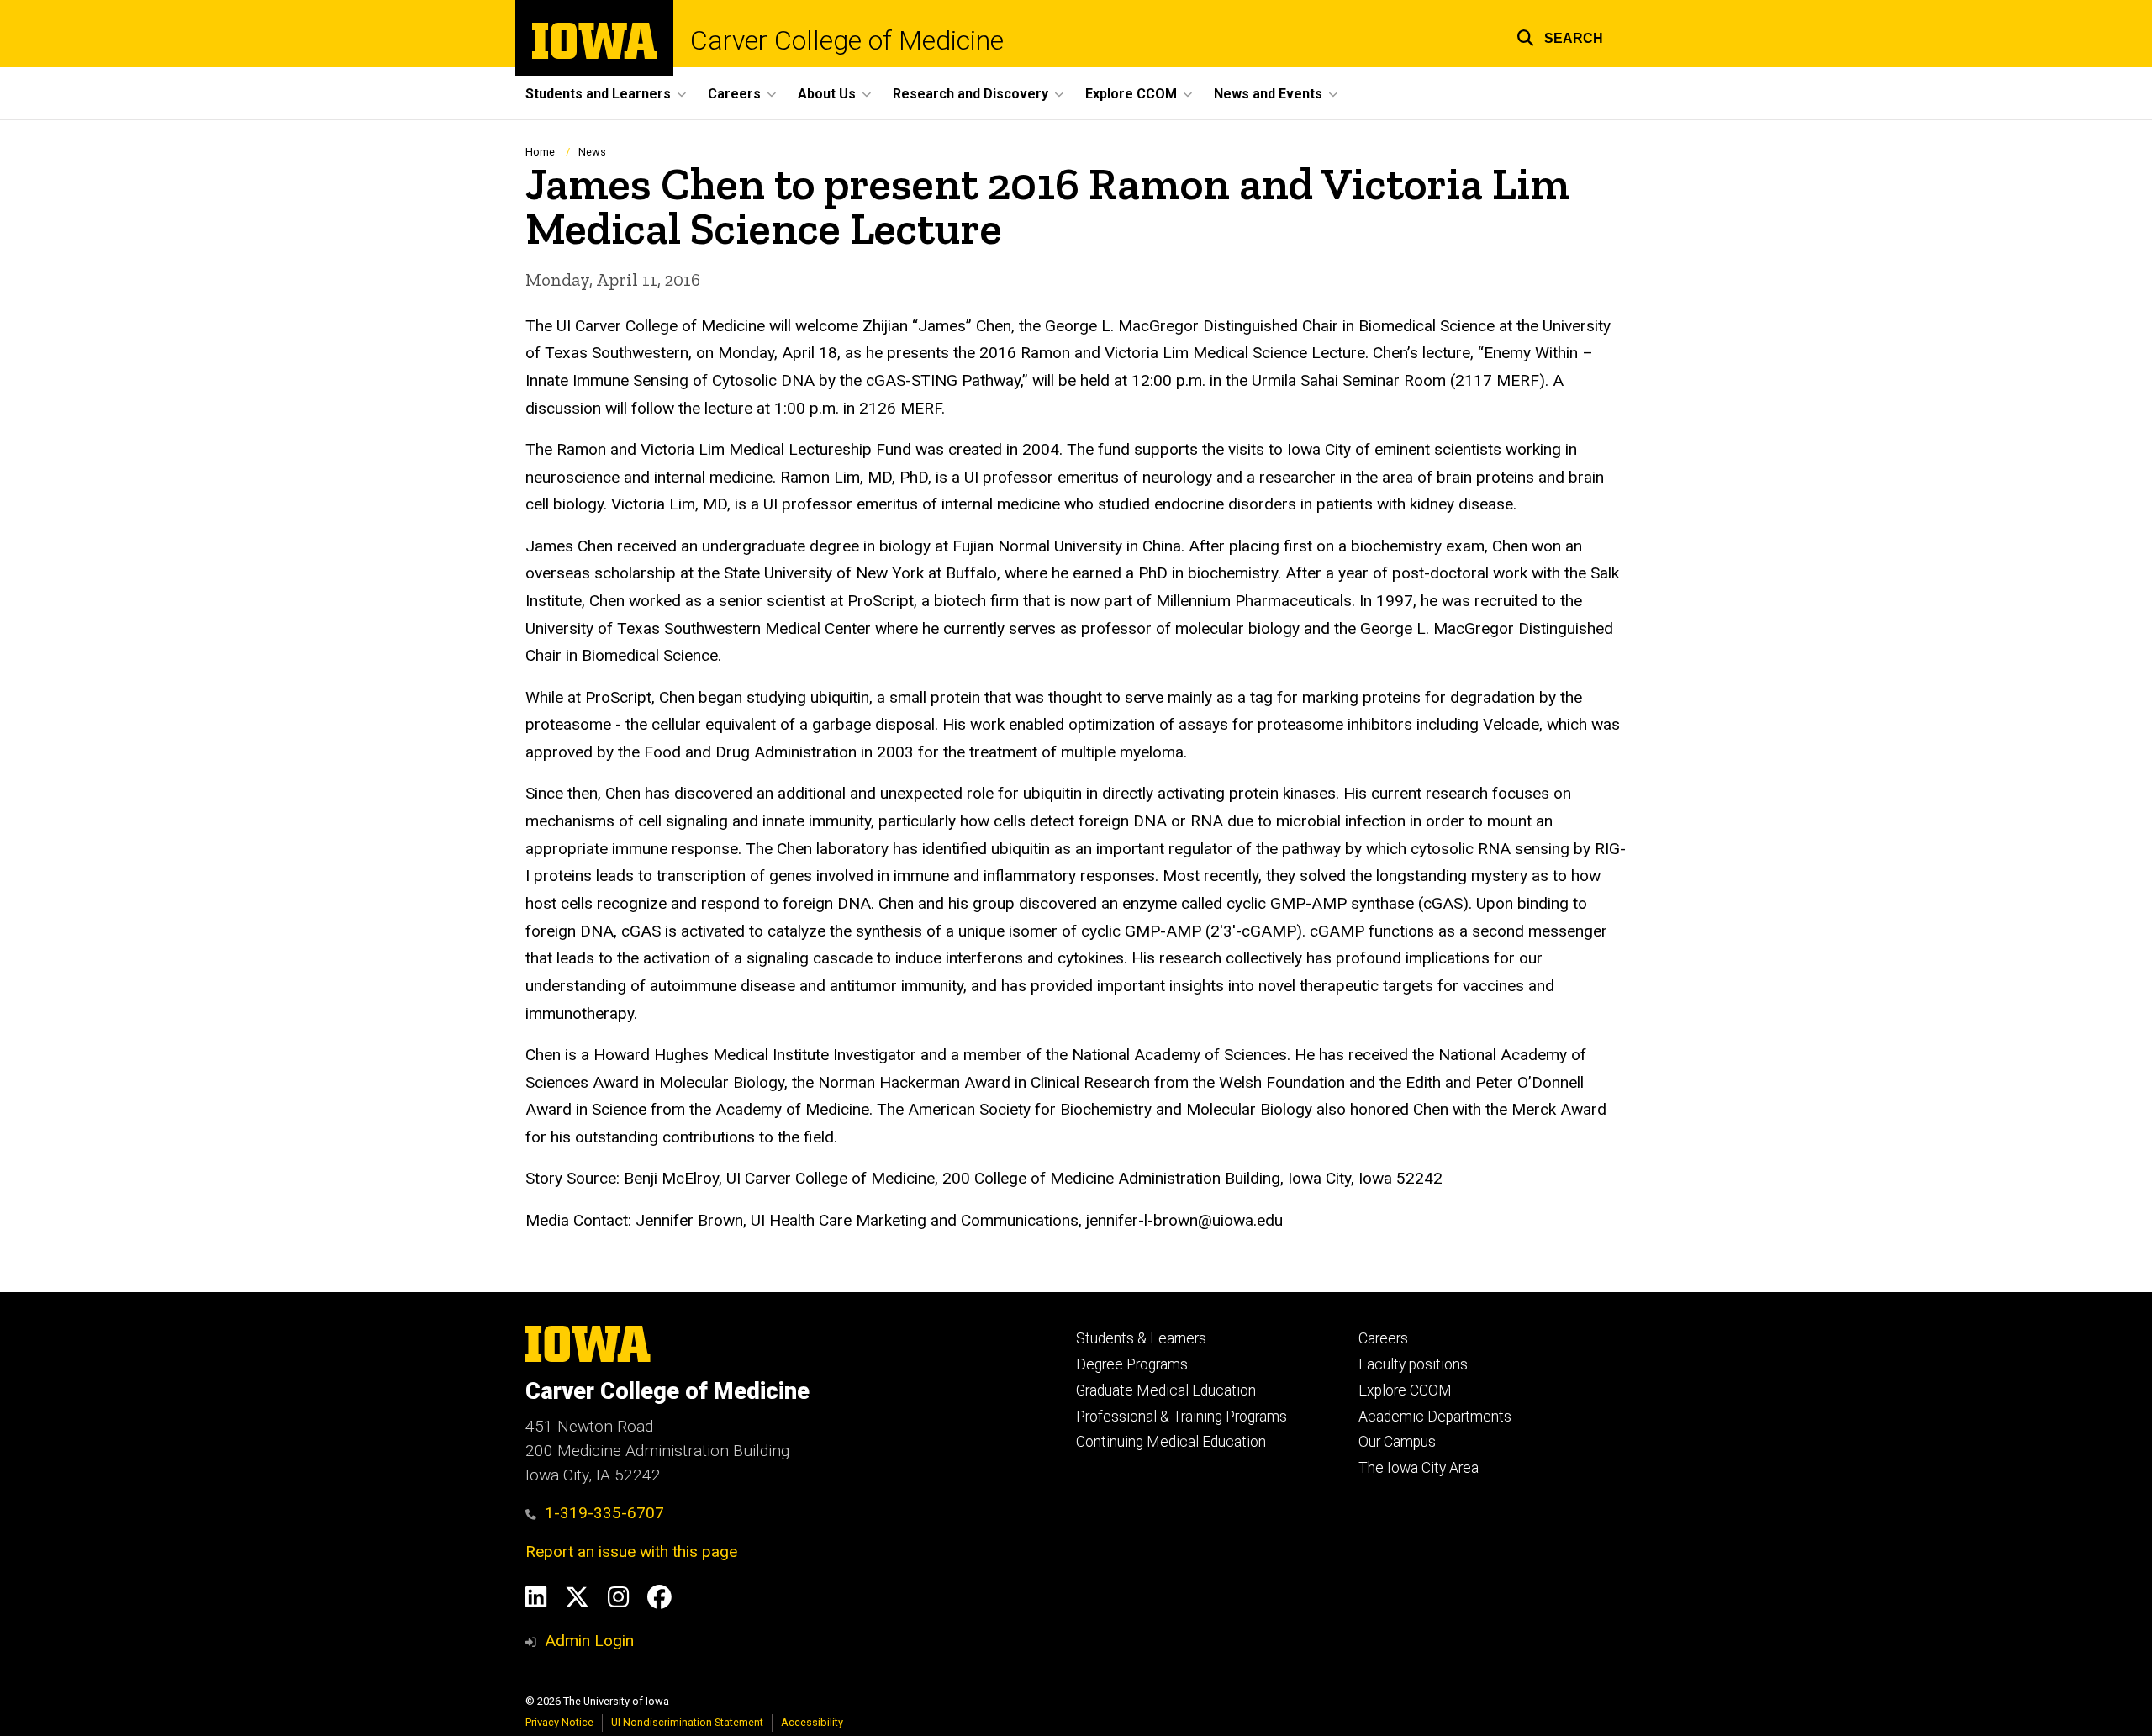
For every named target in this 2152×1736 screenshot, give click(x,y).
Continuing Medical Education (1171, 1442)
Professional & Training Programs (1181, 1417)
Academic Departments (1435, 1417)
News (592, 152)
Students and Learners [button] (598, 94)
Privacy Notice (559, 1722)
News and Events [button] (1268, 94)
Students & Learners (1141, 1338)
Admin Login (589, 1641)
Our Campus (1397, 1442)
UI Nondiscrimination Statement (687, 1722)
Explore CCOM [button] (1131, 94)
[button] (1560, 36)
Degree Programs (1132, 1364)
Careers (1383, 1338)
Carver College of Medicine (847, 40)
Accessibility (812, 1722)
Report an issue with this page (631, 1551)
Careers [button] (734, 94)
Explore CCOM (1405, 1390)
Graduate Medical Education (1166, 1390)
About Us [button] (827, 94)
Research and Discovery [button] (971, 94)
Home (540, 152)
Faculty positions (1413, 1364)
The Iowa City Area (1419, 1468)
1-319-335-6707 (604, 1513)
